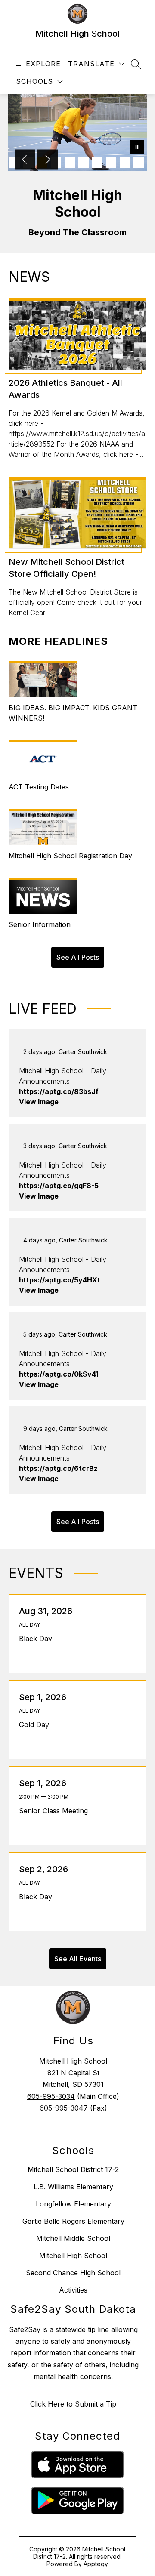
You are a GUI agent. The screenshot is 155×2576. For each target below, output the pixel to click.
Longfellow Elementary (73, 2204)
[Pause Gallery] (137, 148)
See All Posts (78, 957)
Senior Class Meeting (56, 1811)
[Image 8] (111, 163)
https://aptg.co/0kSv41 (59, 1374)
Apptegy (96, 2564)
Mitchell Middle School (73, 2238)
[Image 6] (84, 163)
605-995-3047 (64, 2108)
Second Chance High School (73, 2273)
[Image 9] (125, 163)
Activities (73, 2290)
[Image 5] (70, 163)
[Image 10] (139, 163)
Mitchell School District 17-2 (73, 2169)
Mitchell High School (73, 2256)
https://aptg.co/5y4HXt (60, 1280)
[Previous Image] (25, 160)
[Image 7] (97, 163)
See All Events (78, 1959)
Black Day (38, 1639)
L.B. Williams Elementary (73, 2187)
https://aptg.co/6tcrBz (58, 1468)
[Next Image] (47, 160)
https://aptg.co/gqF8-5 (59, 1186)
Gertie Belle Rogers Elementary (73, 2221)
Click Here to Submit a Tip (73, 2404)
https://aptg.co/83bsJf (59, 1091)
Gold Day (36, 1725)
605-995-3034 (51, 2096)
